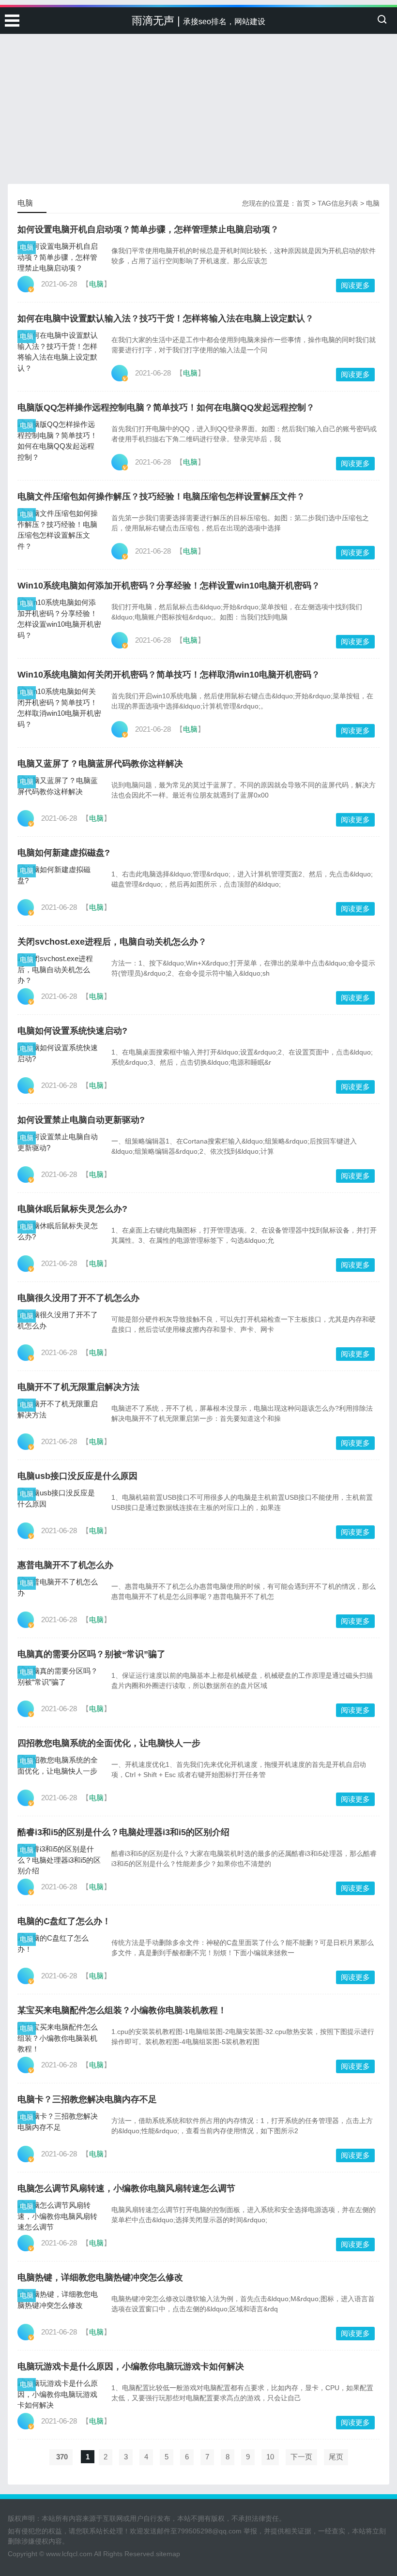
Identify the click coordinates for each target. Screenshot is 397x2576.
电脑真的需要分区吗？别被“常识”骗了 (92, 1654)
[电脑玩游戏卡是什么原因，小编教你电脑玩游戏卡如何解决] (59, 2395)
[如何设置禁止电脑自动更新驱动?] (59, 1142)
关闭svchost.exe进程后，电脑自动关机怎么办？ (112, 942)
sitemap (168, 2554)
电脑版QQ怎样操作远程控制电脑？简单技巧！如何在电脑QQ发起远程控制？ (166, 407)
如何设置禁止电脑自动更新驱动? (81, 1120)
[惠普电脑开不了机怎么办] (59, 1588)
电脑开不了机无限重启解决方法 (78, 1387)
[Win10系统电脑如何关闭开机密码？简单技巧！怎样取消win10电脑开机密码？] (59, 708)
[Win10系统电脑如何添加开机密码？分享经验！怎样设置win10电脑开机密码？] (59, 619)
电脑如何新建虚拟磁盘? (64, 853)
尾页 (336, 2457)
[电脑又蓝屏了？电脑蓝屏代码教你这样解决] (59, 786)
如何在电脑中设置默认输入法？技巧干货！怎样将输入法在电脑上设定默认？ (166, 318)
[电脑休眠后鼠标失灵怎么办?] (59, 1231)
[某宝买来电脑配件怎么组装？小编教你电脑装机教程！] (59, 2038)
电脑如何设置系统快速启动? (72, 1031)
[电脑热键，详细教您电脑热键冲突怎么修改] (59, 2300)
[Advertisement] (198, 73)
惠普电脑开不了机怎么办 (65, 1565)
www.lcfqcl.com (69, 2554)
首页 (303, 203)
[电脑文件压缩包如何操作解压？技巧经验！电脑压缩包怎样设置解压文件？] (59, 530)
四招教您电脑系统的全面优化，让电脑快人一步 (109, 1743)
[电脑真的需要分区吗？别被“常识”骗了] (59, 1677)
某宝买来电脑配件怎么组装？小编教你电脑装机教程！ (122, 2010)
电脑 (27, 247)
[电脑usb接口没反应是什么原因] (59, 1499)
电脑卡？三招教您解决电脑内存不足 (87, 2099)
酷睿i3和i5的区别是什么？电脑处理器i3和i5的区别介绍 (123, 1832)
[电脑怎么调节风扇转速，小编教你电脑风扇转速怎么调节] (59, 2216)
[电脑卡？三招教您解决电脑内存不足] (59, 2122)
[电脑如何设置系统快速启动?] (59, 1053)
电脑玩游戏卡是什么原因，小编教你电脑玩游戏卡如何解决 (131, 2366)
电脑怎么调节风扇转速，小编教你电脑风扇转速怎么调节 (126, 2188)
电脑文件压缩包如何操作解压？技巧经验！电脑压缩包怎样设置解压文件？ (161, 497)
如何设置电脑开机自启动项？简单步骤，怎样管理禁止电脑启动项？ (148, 229)
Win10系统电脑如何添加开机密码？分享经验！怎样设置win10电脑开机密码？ (169, 586)
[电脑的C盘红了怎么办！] (59, 1944)
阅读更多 (355, 285)
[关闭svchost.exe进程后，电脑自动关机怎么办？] (59, 970)
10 (270, 2457)
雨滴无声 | (198, 21)
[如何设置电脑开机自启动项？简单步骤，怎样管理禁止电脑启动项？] (59, 257)
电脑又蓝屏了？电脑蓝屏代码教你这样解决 (100, 764)
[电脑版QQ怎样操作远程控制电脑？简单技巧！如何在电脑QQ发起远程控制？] (59, 441)
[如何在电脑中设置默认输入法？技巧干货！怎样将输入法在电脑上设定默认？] (59, 352)
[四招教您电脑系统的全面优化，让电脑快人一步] (59, 1766)
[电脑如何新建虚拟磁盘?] (59, 875)
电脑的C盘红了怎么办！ (64, 1921)
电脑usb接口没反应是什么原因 (77, 1476)
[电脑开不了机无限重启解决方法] (59, 1409)
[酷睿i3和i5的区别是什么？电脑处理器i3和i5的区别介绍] (59, 1860)
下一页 (301, 2457)
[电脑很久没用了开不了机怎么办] (59, 1320)
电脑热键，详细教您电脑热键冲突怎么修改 (100, 2277)
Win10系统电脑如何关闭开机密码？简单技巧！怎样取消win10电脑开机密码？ (169, 675)
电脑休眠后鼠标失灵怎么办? (72, 1209)
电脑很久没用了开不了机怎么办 (78, 1298)
